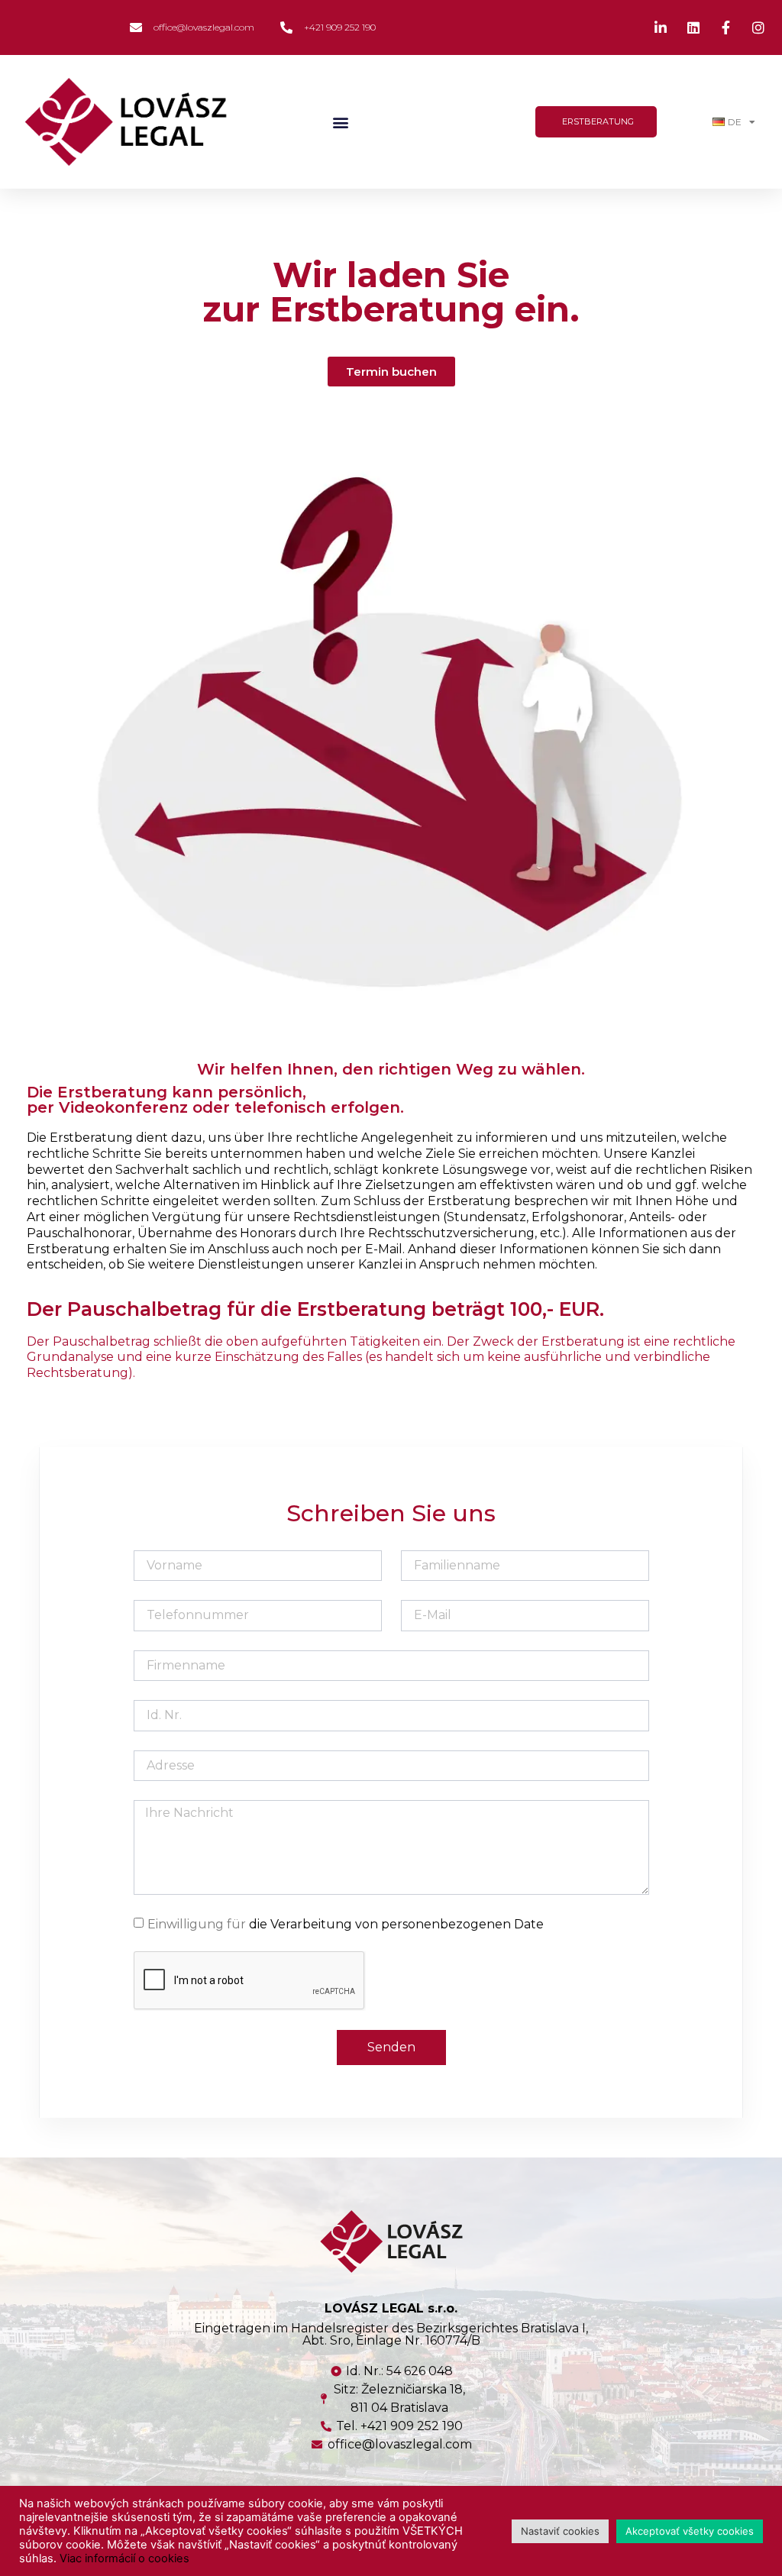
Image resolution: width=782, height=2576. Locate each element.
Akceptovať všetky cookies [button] (690, 2531)
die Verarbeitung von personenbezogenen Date (396, 1924)
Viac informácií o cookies (124, 2558)
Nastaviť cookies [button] (560, 2531)
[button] (340, 122)
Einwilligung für (346, 1924)
